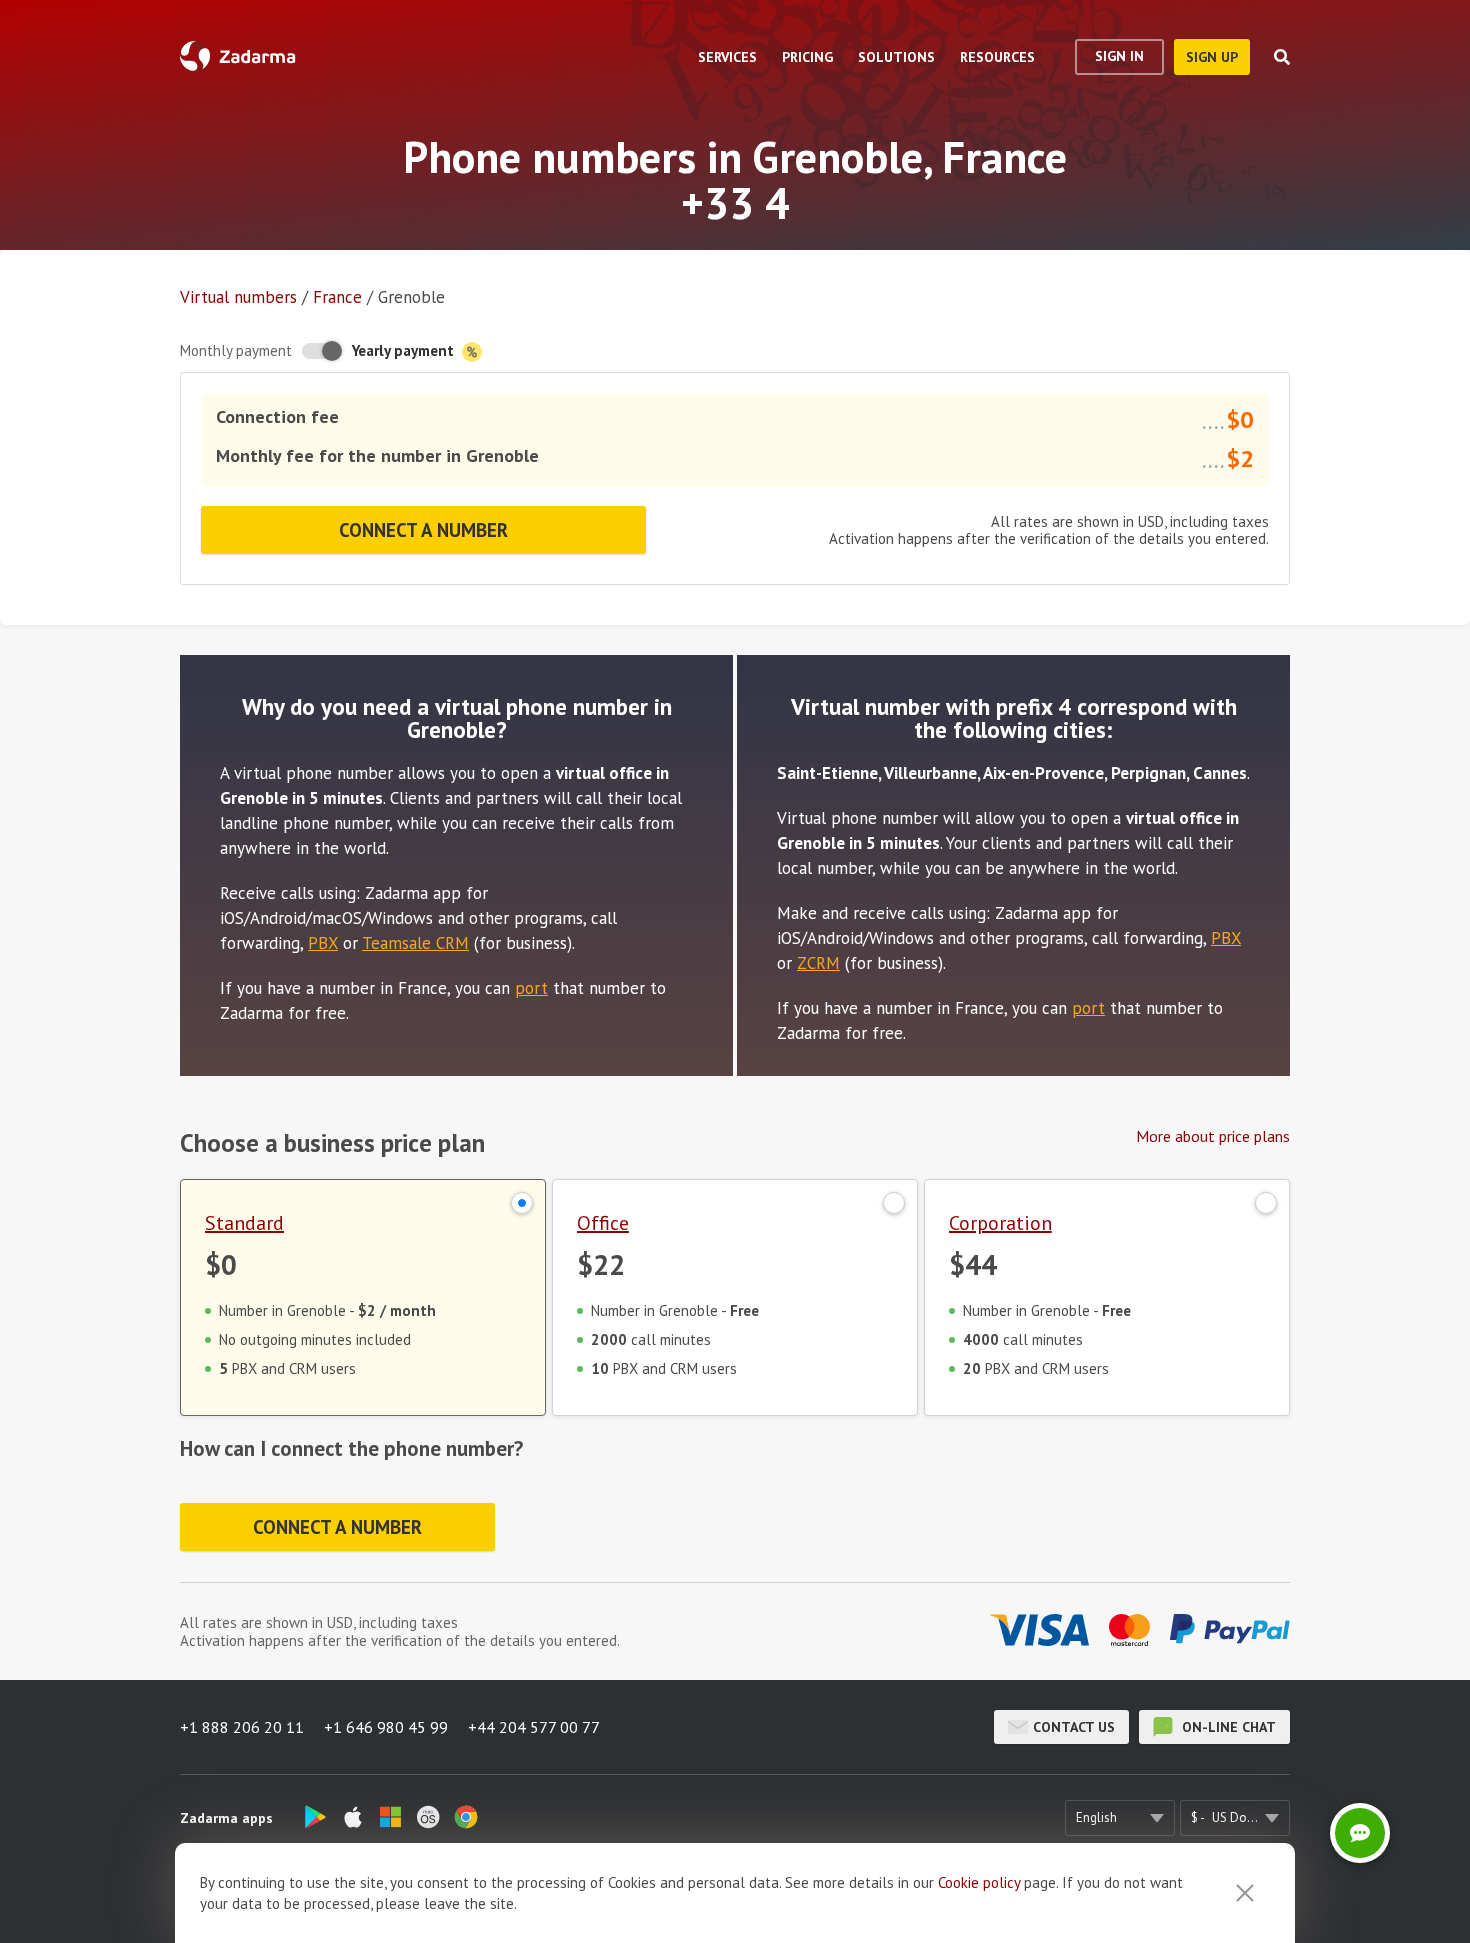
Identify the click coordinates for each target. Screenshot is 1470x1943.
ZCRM (818, 963)
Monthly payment (236, 350)
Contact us (1074, 1727)
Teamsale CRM (415, 943)
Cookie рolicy (979, 1882)
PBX (323, 943)
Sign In (1119, 56)
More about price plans (1213, 1136)
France (337, 297)
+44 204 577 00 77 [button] (534, 1727)
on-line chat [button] (1227, 1727)
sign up (1212, 57)
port (531, 988)
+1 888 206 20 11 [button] (242, 1727)
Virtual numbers (238, 297)
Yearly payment (405, 350)
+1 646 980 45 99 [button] (386, 1727)
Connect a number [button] (423, 530)
